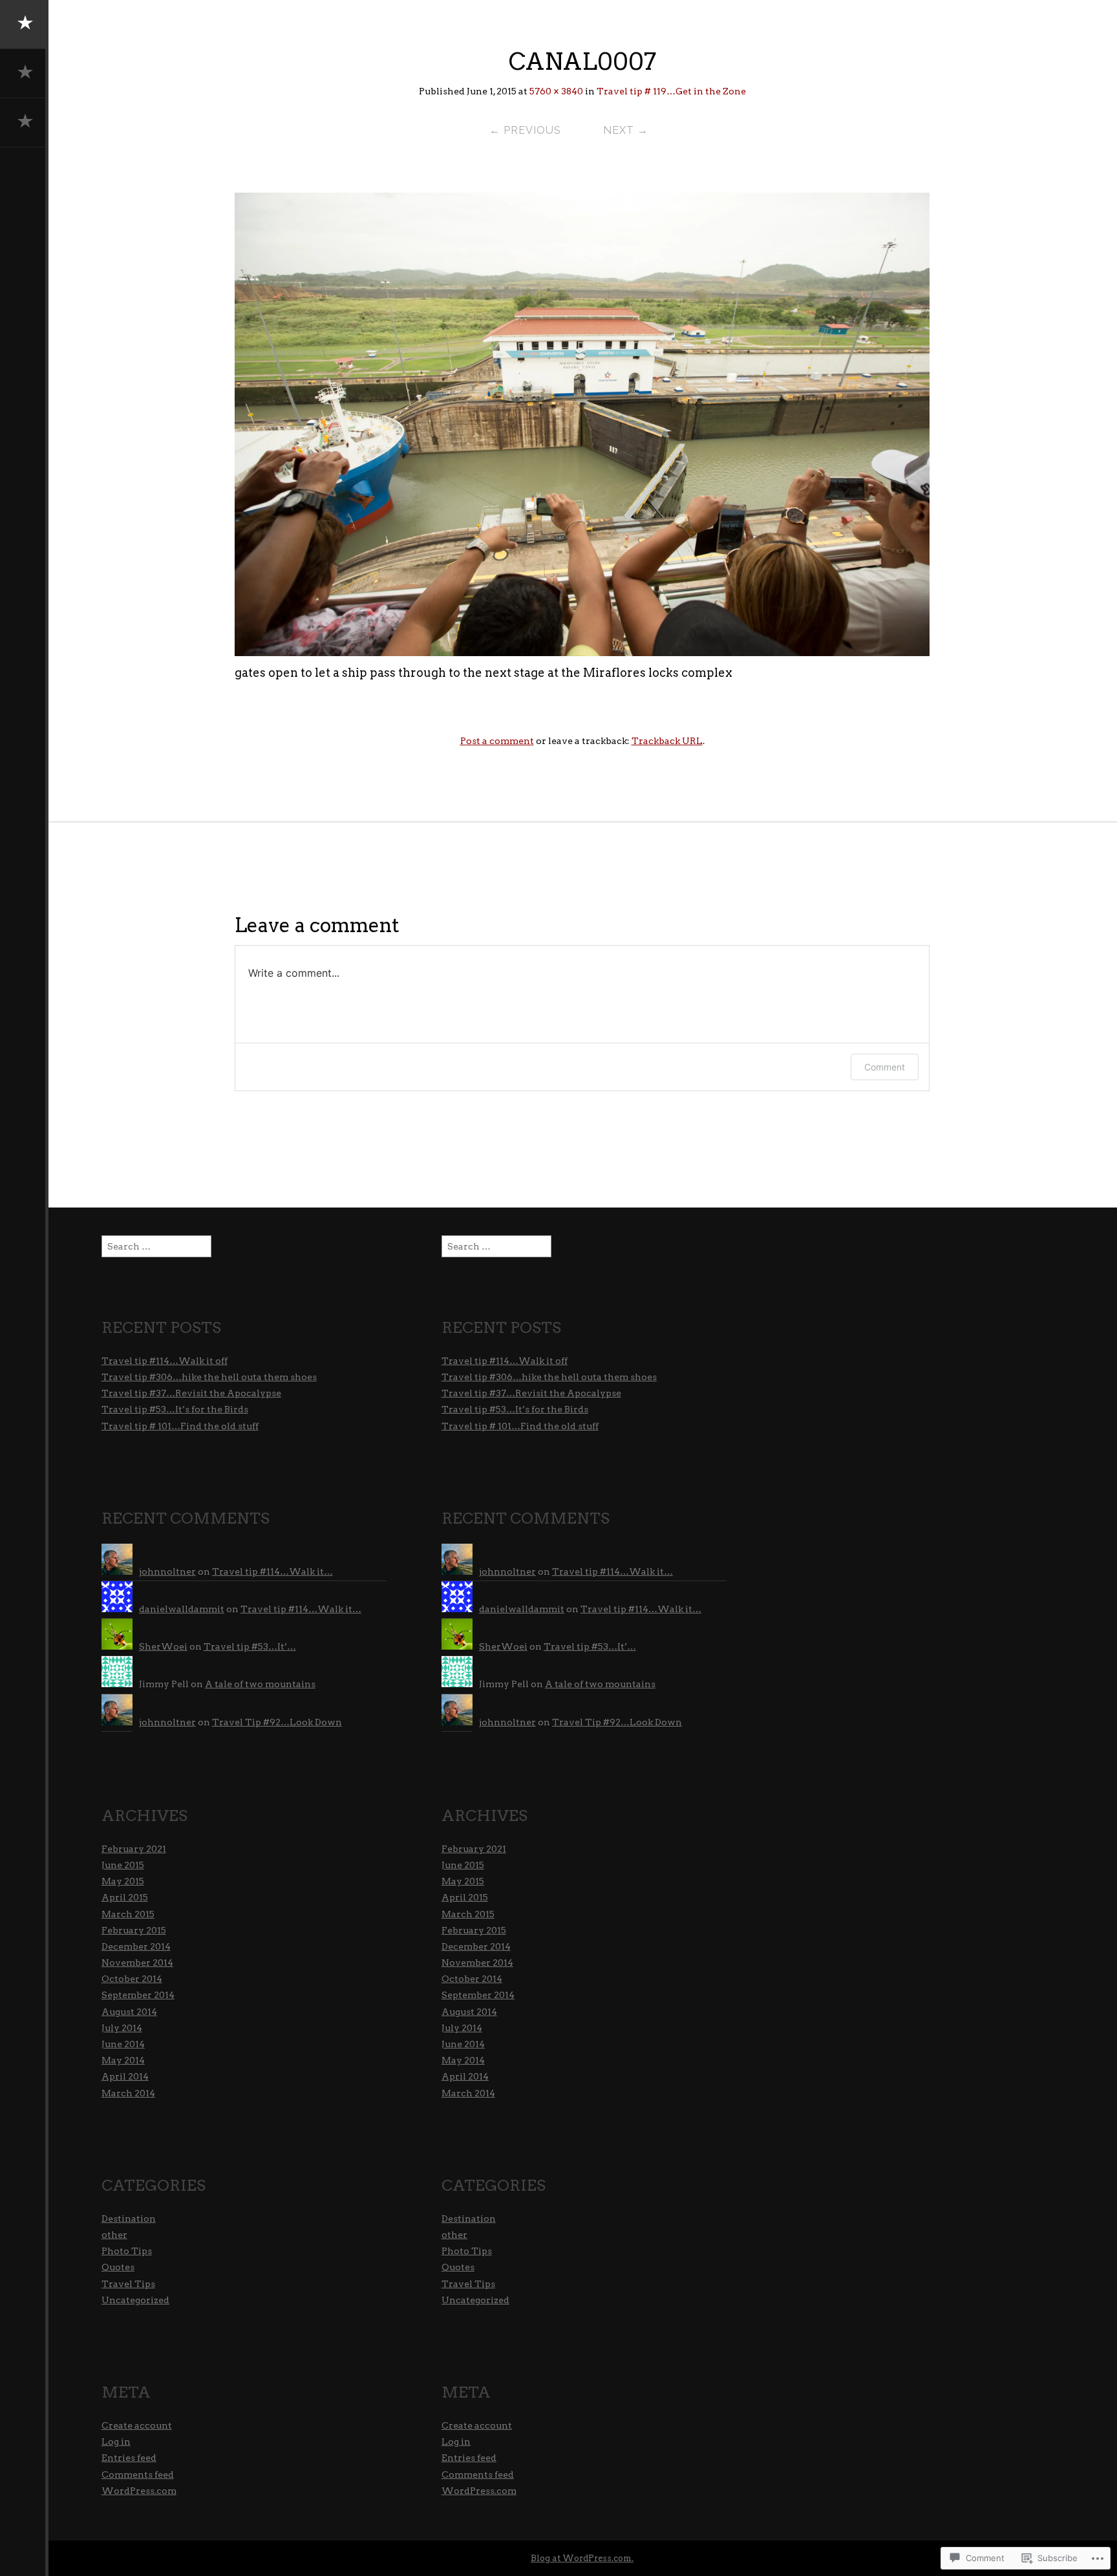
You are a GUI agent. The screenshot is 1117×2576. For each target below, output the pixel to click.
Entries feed (129, 2458)
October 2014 (132, 1979)
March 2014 (128, 2093)
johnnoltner (167, 1571)
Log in (116, 2442)
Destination (129, 2219)
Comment (885, 1067)
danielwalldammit (182, 1609)
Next (626, 130)
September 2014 (138, 1995)
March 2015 (128, 1914)
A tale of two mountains (260, 1684)
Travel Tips (128, 2284)
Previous (525, 130)
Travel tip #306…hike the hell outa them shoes (209, 1377)
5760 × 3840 (556, 91)
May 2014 (123, 2060)
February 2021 (134, 1849)
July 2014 (122, 2028)
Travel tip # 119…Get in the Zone (671, 91)
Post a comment (497, 741)
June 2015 (123, 1865)
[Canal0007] (582, 652)
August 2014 (129, 2012)
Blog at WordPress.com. (582, 2558)
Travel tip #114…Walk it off (165, 1361)
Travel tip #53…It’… (250, 1646)
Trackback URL (667, 741)
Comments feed (138, 2475)
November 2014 (137, 1963)
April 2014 (125, 2076)
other (114, 2235)
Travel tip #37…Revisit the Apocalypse (191, 1393)
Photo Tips (127, 2251)
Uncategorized (135, 2300)
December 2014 (136, 1946)
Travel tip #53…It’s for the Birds (175, 1409)
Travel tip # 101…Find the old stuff (180, 1426)
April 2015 (125, 1897)
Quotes (118, 2267)
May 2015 (123, 1881)
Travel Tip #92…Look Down (277, 1722)
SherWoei (163, 1646)
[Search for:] (156, 1246)
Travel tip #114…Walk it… (272, 1571)
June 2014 (123, 2044)
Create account (137, 2425)
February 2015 (134, 1930)
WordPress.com (139, 2491)
